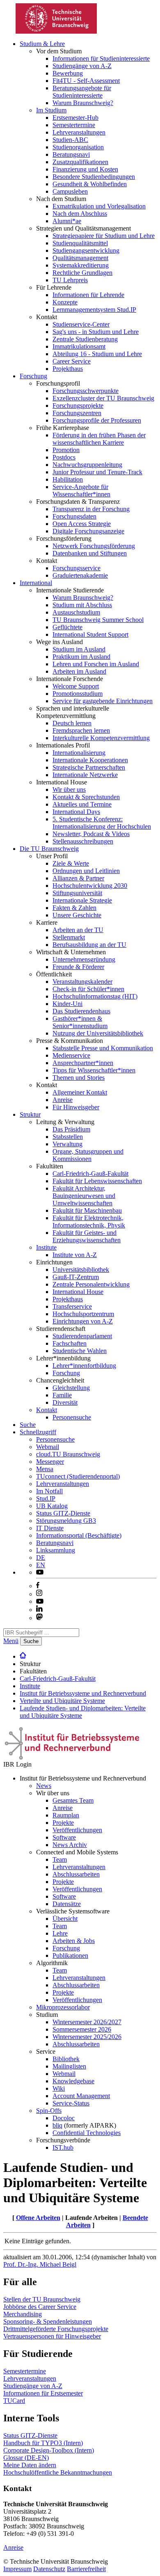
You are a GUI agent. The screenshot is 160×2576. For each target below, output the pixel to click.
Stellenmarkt (69, 937)
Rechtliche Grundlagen (82, 273)
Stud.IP (46, 1498)
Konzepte (65, 302)
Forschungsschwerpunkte (86, 391)
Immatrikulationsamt (79, 346)
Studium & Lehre (42, 44)
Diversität (65, 1402)
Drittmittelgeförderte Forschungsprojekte (56, 2329)
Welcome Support (76, 686)
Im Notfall (49, 1491)
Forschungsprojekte (78, 406)
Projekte (63, 1823)
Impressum (17, 2569)
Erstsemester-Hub (75, 118)
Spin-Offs (49, 2111)
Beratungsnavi (71, 154)
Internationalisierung (79, 753)
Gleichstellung (71, 1388)
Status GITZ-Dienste (63, 1513)
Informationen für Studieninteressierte (101, 58)
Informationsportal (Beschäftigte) (79, 1535)
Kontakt (47, 1410)
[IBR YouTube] (40, 1572)
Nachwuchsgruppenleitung (87, 465)
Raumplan (66, 1815)
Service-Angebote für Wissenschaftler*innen (81, 490)
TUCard (14, 2401)
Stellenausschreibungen (83, 841)
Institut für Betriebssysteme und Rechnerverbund (83, 1693)
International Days (76, 812)
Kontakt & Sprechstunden (86, 797)
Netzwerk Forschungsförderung (94, 546)
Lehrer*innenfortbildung (84, 1366)
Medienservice (71, 1055)
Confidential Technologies (87, 2133)
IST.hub (63, 2147)
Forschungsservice (77, 568)
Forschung (33, 376)
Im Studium (51, 110)
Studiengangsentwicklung (86, 250)
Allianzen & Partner (78, 878)
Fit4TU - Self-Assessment (86, 81)
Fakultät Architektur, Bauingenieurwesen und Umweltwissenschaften (84, 1196)
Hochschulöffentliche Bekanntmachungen (58, 2472)
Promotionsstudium (78, 694)
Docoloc (64, 2118)
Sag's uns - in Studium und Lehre (96, 332)
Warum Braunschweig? (83, 103)
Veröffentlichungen (77, 1830)
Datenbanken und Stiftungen (90, 553)
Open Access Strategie (82, 524)
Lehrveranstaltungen (79, 132)
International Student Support (90, 634)
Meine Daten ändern (30, 2465)
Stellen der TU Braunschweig (42, 2299)
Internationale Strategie (82, 900)
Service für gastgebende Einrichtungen (103, 701)
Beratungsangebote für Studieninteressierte (82, 92)
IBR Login (17, 1764)
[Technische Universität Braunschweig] (57, 31)
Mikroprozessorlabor (63, 2007)
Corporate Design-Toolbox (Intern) (49, 2450)
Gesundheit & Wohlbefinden (90, 184)
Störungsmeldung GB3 (66, 1521)
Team (60, 1859)
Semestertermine (74, 125)
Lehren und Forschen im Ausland (96, 664)
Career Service (72, 361)
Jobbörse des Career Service (40, 2307)
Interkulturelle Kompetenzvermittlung (101, 738)
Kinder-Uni (67, 1004)
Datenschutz (49, 2569)
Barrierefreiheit (86, 2569)
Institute (46, 1247)
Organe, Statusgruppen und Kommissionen (88, 1155)
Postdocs (64, 457)
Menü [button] (11, 1641)
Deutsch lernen (72, 723)
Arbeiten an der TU (78, 930)
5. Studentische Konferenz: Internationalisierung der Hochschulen (102, 823)
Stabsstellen (68, 1137)
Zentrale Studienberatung (85, 339)
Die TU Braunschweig (49, 849)
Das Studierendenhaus (81, 1011)
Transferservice (72, 1306)
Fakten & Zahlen (74, 908)
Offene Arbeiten (38, 2218)
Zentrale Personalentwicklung (91, 1284)
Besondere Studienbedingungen (94, 177)
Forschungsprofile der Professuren (97, 420)
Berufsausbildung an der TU (89, 945)
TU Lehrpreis (70, 280)
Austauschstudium (76, 612)
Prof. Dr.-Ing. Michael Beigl (40, 2264)
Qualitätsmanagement (80, 258)
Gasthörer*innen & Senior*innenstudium (80, 1022)
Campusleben (70, 191)
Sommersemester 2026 (82, 2029)
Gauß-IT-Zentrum (76, 1277)
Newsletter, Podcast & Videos (91, 834)
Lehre (60, 1933)
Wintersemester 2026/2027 (87, 2022)
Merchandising (23, 2314)
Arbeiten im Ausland (79, 671)
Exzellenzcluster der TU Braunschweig (103, 398)
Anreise (63, 1100)
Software (64, 1837)
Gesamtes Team (73, 1800)
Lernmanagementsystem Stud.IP (94, 310)
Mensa (45, 1469)
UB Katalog (52, 1506)
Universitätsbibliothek (81, 1270)
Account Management (81, 2096)
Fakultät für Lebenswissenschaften (97, 1181)
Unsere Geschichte (77, 915)
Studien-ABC (70, 140)
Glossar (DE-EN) (26, 2458)
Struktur (30, 1114)
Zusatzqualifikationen (80, 162)
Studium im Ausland (79, 649)
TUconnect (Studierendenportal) (78, 1476)
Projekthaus (68, 369)
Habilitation (68, 479)
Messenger (50, 1462)
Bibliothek (66, 2059)
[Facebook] (38, 1586)
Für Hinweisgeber (76, 1107)
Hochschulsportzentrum (83, 1314)
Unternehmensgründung (84, 959)
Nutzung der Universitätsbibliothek (98, 1033)
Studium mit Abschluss (82, 605)
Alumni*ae (67, 221)
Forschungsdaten (74, 516)
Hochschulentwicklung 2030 (90, 886)
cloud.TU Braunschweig (68, 1454)
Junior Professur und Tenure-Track (97, 472)
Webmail (48, 1447)
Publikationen (70, 1955)
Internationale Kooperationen (90, 760)
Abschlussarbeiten (76, 1874)
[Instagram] (39, 1594)
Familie (62, 1395)
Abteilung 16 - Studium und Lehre (97, 354)
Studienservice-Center (81, 324)
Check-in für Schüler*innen (88, 989)
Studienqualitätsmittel (80, 243)
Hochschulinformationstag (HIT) (95, 996)
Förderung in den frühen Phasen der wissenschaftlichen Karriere (99, 439)
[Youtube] (40, 1601)
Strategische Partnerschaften (89, 767)
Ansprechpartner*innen (83, 1063)
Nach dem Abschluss (80, 214)
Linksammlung (56, 1550)
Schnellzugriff (38, 1432)
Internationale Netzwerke (85, 775)
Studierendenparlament (82, 1336)
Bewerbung (68, 73)
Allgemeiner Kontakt (80, 1092)
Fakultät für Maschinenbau (87, 1210)
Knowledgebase (73, 2081)
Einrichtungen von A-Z (83, 1321)
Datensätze (67, 1904)
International (36, 583)
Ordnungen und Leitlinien (86, 871)
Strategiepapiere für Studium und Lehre (104, 236)
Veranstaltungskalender (82, 982)
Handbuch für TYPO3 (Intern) (43, 2443)
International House (78, 1292)
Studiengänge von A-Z (82, 66)
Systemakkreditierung (81, 265)
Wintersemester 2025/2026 (87, 2037)
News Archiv (70, 1845)
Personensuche (72, 1417)
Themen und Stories (79, 1078)
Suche (28, 1425)
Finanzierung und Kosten (85, 169)
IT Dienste (50, 1528)
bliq (57, 2125)
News (44, 1786)
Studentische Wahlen (80, 1351)
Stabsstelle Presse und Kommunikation (103, 1048)
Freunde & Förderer (78, 967)
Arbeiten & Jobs (74, 1941)
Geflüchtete (67, 627)
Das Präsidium (71, 1129)
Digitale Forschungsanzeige (88, 531)
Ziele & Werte (71, 863)
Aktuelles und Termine (82, 804)
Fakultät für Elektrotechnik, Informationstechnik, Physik (89, 1222)
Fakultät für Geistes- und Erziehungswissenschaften (87, 1236)
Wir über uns (69, 790)
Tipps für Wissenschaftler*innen (94, 1070)
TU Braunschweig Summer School (98, 620)
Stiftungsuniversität (77, 893)
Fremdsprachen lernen (81, 730)
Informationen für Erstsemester (43, 2393)
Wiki (59, 2088)
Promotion (66, 450)
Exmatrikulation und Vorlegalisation (99, 206)
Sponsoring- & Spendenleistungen (48, 2321)
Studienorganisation (78, 147)
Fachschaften (70, 1343)
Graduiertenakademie (80, 575)
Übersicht (65, 1919)
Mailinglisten (69, 2066)
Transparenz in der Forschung (91, 509)
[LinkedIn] (39, 1610)
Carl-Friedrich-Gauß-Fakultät (90, 1174)
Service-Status (71, 2103)
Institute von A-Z (75, 1255)
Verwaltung (67, 1144)
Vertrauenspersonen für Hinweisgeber (52, 2336)
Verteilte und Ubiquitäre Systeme (62, 1701)
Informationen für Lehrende (88, 295)
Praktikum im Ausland (81, 657)
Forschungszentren (77, 413)
